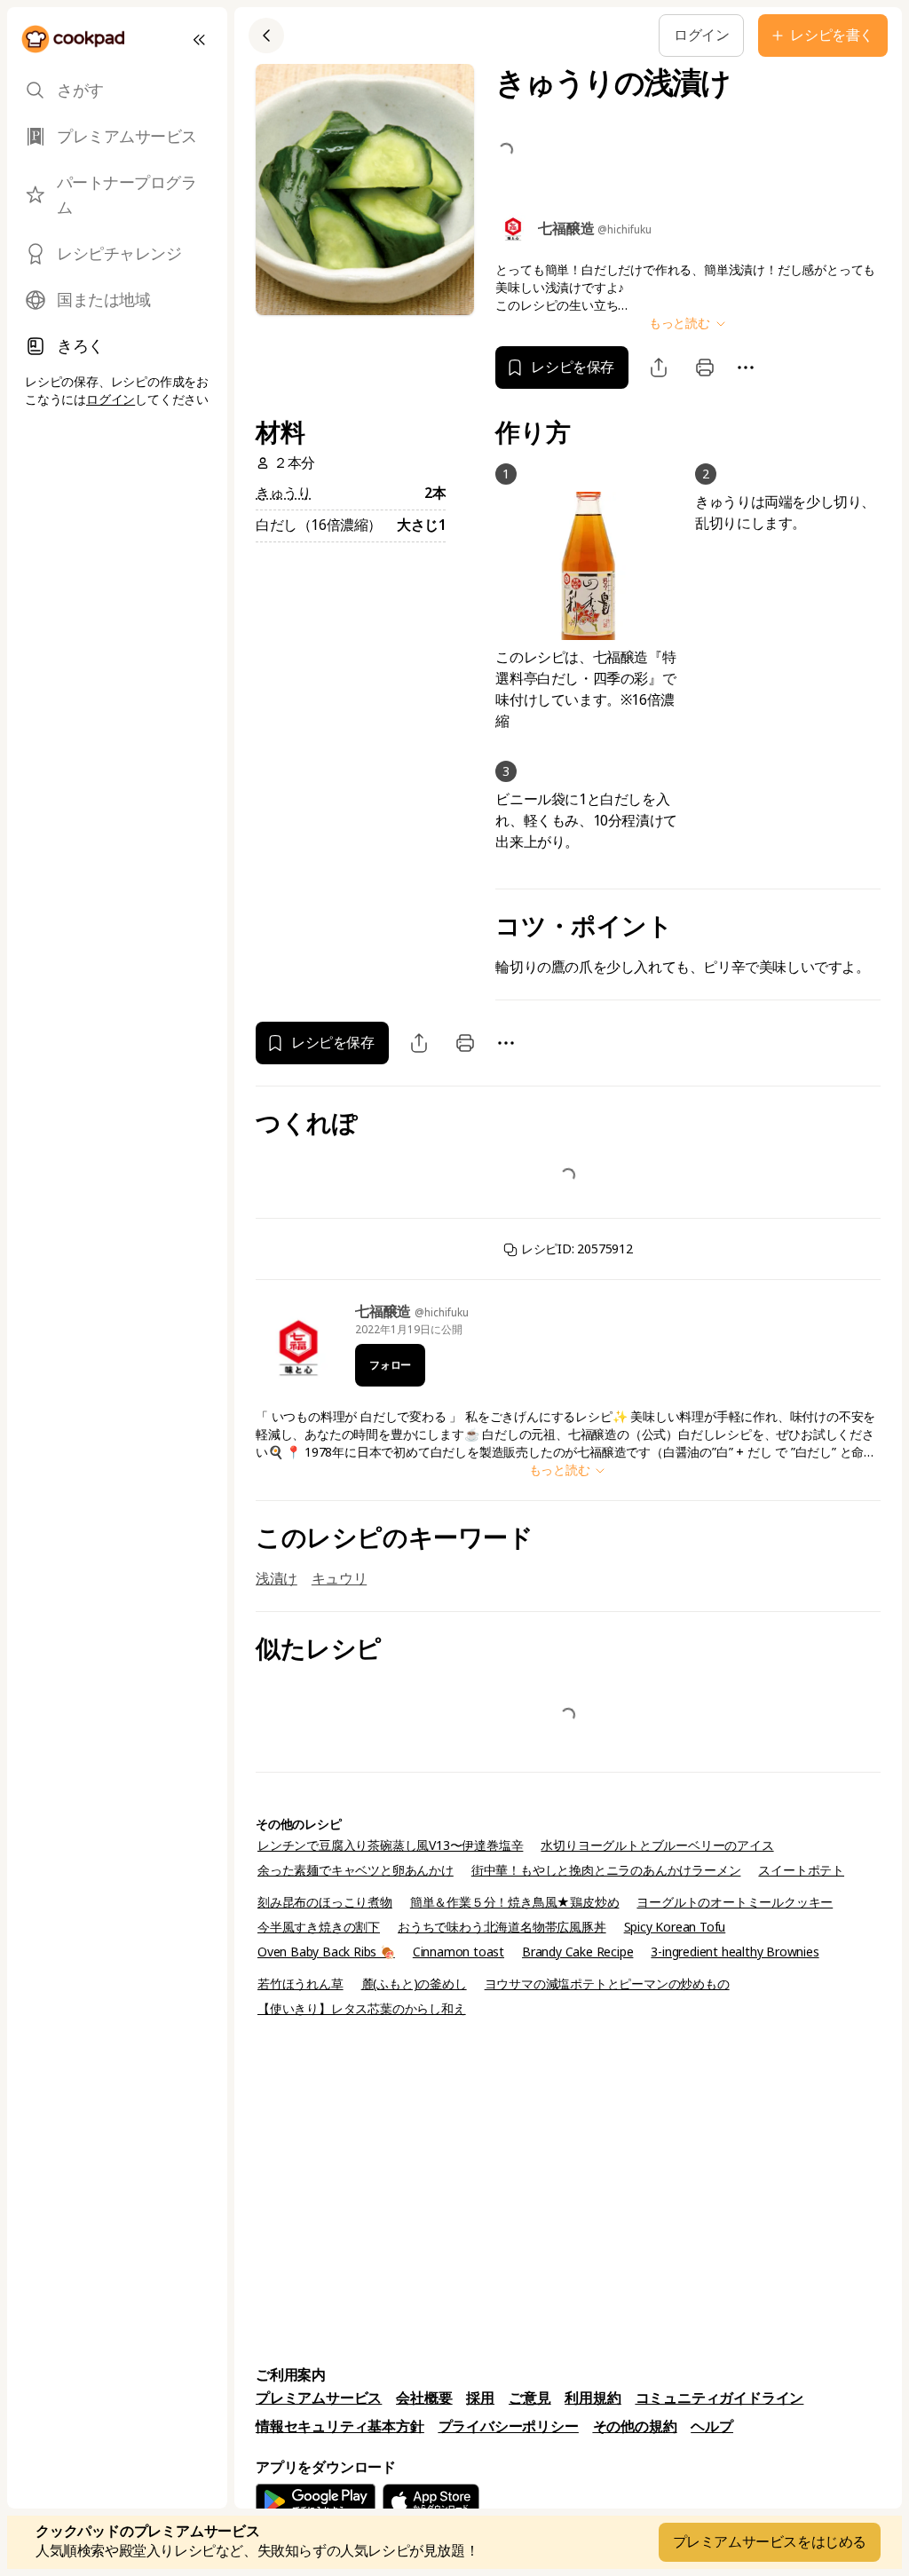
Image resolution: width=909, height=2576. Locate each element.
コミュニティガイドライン (720, 2398)
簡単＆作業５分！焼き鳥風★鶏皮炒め (515, 1902)
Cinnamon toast (458, 1952)
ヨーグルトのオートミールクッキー (735, 1902)
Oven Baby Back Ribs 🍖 (326, 1952)
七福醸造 (385, 1312)
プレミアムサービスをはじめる (770, 2542)
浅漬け (277, 1579)
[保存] (488, 36)
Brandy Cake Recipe (577, 1952)
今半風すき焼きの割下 (319, 1927)
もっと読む (681, 323)
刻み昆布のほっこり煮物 (325, 1902)
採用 (480, 2398)
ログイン (111, 399)
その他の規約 (635, 2426)
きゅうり (283, 493)
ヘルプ (711, 2426)
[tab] (117, 91)
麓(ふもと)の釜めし (414, 1984)
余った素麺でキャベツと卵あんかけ (356, 1870)
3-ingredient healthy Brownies (735, 1952)
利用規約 (593, 2398)
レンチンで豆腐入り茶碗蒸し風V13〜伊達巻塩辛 (390, 1845)
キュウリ (339, 1579)
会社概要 (424, 2398)
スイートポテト (801, 1870)
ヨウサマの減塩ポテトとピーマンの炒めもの (607, 1984)
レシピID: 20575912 (575, 1249)
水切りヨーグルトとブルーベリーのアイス (657, 1845)
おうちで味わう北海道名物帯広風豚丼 (502, 1927)
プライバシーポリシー (509, 2426)
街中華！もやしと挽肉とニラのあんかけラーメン (606, 1870)
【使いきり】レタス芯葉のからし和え (362, 2009)
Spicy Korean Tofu (675, 1927)
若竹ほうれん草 (300, 1984)
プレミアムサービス (319, 2398)
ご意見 (530, 2398)
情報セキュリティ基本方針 (340, 2426)
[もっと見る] (529, 35)
